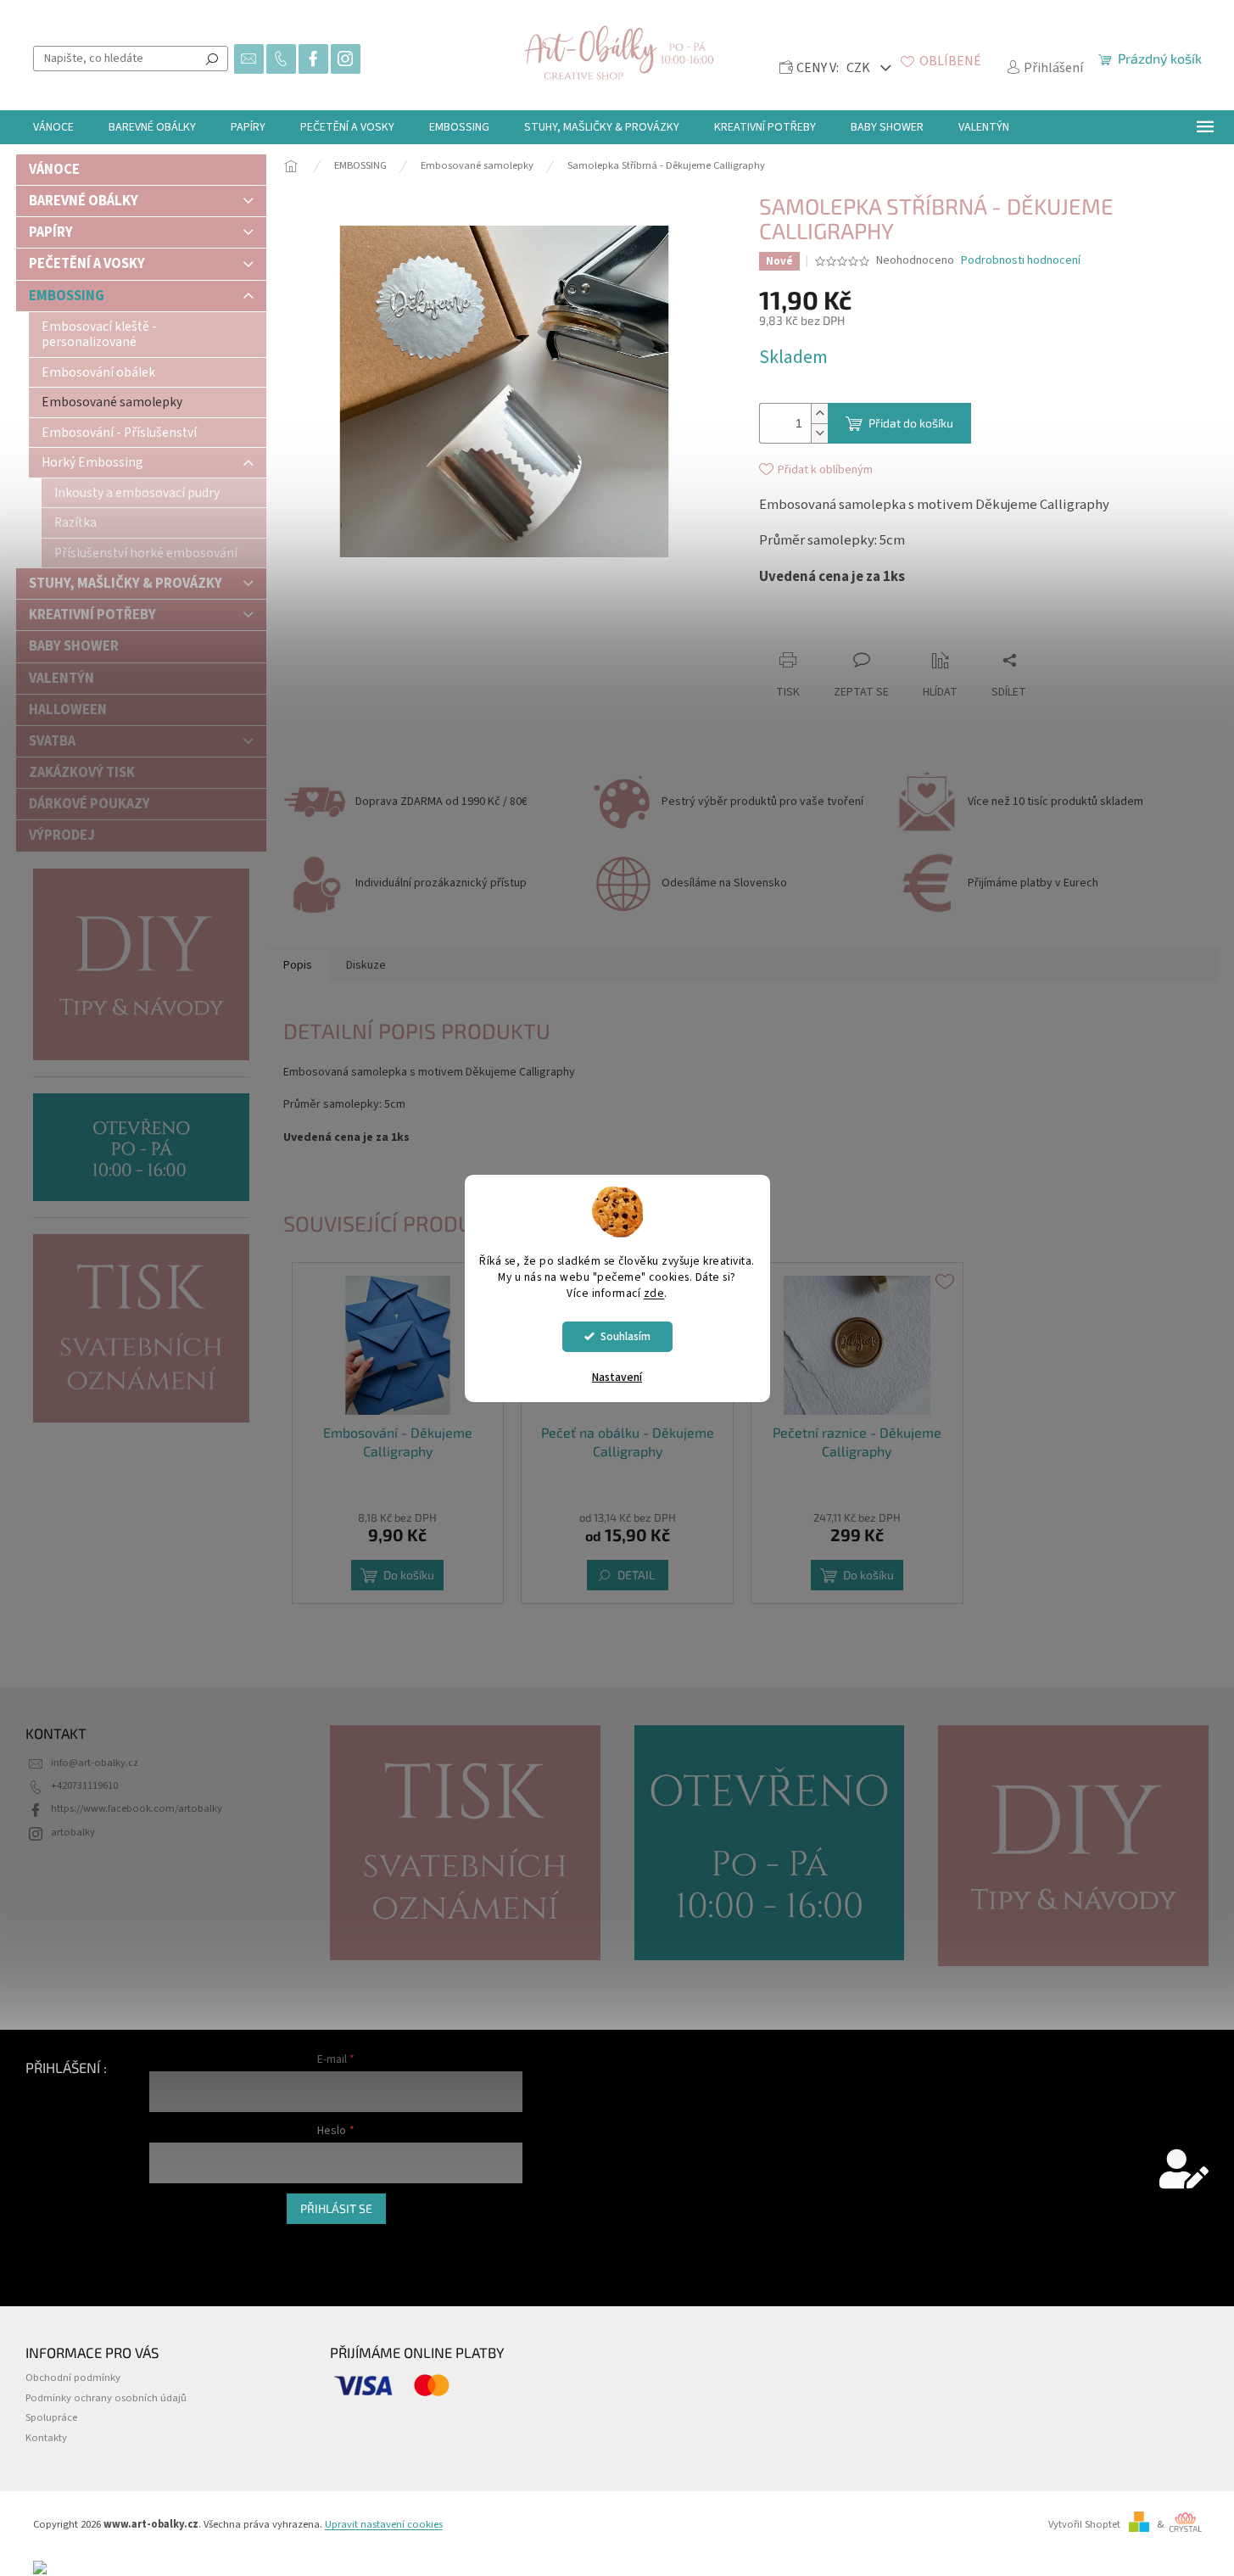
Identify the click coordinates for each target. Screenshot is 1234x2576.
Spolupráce (51, 2417)
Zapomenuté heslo (193, 2260)
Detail (636, 1575)
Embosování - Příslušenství (119, 433)
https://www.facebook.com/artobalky (137, 1808)
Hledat (212, 59)
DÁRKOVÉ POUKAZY (89, 804)
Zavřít (853, 627)
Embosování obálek (98, 372)
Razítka (75, 522)
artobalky (73, 1832)
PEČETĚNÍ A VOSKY (87, 264)
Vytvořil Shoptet (1084, 2524)
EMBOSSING (67, 296)
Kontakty (46, 2438)
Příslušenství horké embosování (146, 553)
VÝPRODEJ (62, 835)
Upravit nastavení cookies (384, 2524)
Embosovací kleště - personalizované (99, 334)
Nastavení (617, 1377)
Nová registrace (185, 2241)
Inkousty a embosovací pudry (137, 493)
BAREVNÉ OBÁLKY (84, 201)
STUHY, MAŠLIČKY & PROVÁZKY (126, 584)
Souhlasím (625, 1336)
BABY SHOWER (74, 646)
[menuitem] (53, 127)
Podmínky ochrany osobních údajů (106, 2398)
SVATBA (52, 741)
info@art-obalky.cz (95, 1763)
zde (654, 1293)
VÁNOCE (54, 170)
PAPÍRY (51, 232)
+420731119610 (84, 1785)
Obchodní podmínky (73, 2378)
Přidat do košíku (911, 423)
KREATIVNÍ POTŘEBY (92, 615)
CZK (860, 68)
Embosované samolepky (112, 402)
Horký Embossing (92, 462)
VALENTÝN (61, 679)
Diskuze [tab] (366, 965)
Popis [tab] (298, 965)
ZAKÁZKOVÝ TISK (82, 773)
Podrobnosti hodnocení (1021, 261)
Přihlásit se (336, 2208)
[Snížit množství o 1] (819, 433)
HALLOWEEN (68, 710)
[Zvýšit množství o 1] (819, 414)
